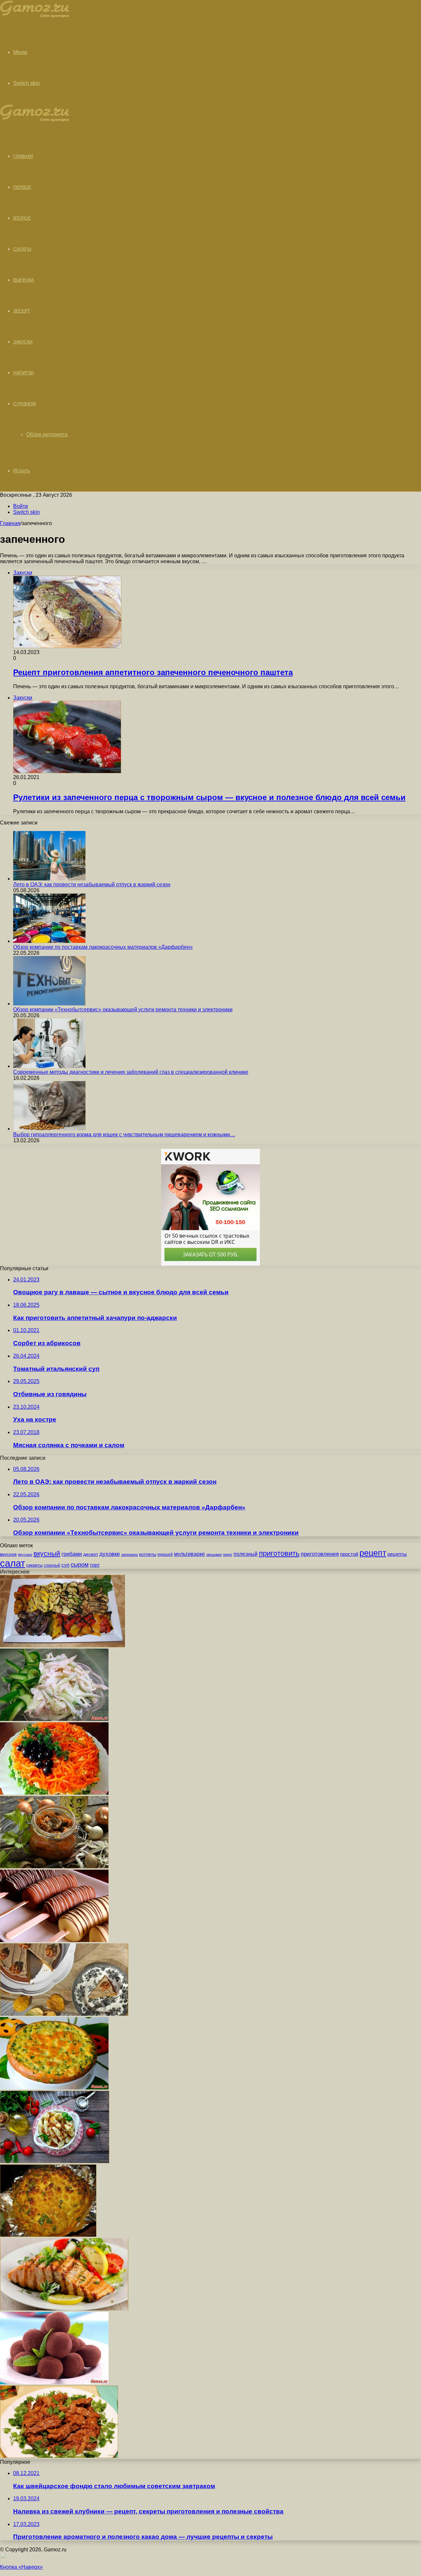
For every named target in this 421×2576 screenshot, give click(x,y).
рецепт (373, 1553)
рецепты (397, 1554)
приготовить (279, 1553)
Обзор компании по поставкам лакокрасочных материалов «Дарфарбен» (103, 947)
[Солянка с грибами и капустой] (54, 1867)
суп (65, 1565)
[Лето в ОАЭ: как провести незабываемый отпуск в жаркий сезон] (49, 879)
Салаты (22, 249)
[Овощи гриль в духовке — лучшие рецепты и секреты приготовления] (62, 1645)
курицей (165, 1554)
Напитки (24, 373)
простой (349, 1554)
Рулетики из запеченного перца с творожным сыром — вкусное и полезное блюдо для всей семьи (209, 797)
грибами (72, 1554)
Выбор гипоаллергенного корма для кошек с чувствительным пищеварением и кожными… (124, 1135)
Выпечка (24, 280)
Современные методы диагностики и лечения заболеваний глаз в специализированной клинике (131, 1072)
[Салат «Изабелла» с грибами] (54, 1793)
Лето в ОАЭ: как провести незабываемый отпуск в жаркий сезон (92, 884)
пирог (228, 1554)
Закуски (23, 342)
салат (12, 1563)
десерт (91, 1554)
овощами (214, 1554)
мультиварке (189, 1554)
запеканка (129, 1554)
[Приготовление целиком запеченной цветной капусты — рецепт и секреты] (48, 2235)
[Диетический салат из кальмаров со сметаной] (54, 1719)
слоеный (52, 1565)
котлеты (148, 1554)
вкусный (47, 1553)
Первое (22, 187)
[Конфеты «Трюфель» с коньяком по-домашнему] (54, 2382)
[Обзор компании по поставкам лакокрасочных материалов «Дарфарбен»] (49, 941)
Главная (10, 523)
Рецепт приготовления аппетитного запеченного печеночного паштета (153, 672)
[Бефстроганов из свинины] (59, 2456)
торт (95, 1565)
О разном (25, 404)
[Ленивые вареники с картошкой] (55, 2161)
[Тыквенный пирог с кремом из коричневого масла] (64, 2014)
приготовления (320, 1554)
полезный (246, 1554)
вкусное (8, 1554)
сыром (80, 1565)
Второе (22, 218)
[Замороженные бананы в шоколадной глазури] (54, 1940)
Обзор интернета (47, 434)
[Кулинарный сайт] (35, 16)
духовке (110, 1554)
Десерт (22, 311)
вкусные (25, 1554)
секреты (34, 1565)
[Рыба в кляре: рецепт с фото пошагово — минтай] (64, 2309)
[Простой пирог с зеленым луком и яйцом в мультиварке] (54, 2088)
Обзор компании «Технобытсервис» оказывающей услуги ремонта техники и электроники (123, 1010)
